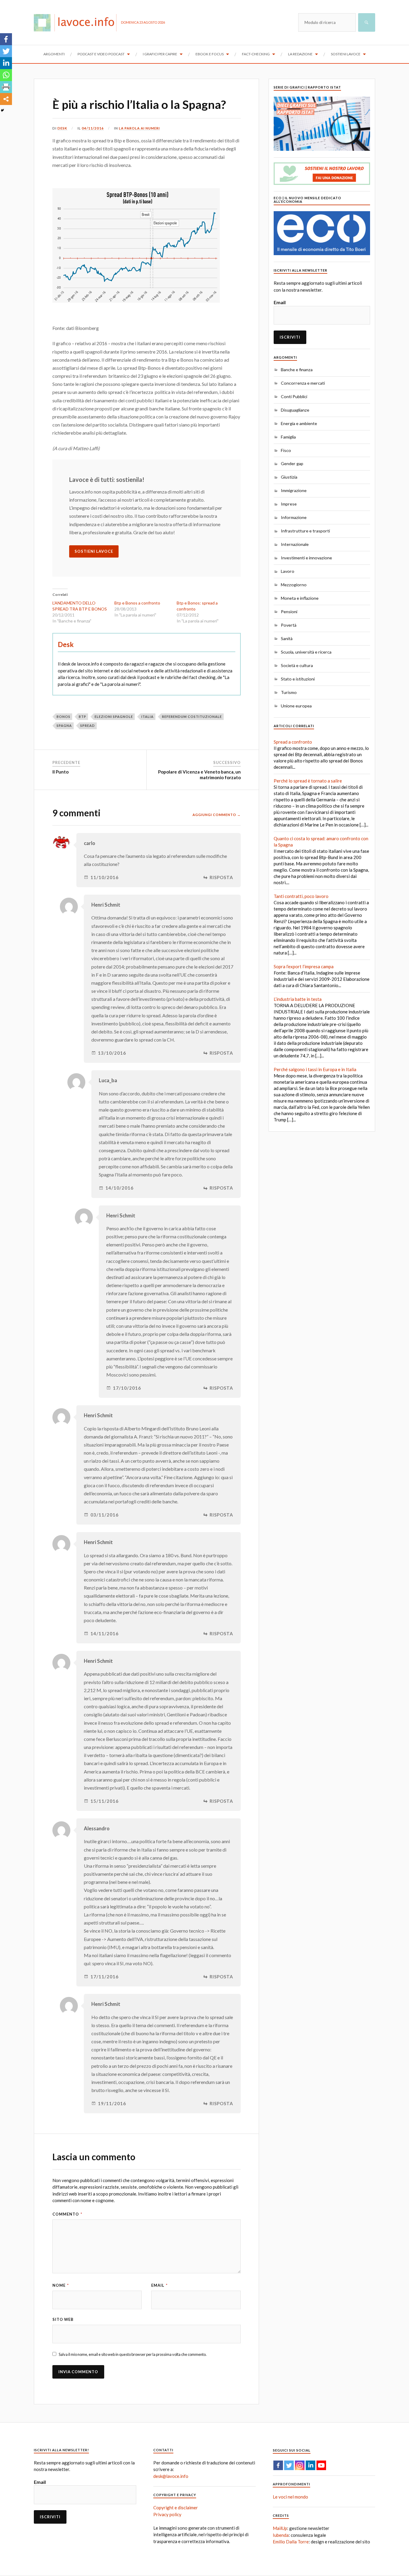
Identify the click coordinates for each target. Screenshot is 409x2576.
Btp (82, 717)
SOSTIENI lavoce (94, 551)
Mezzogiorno (294, 585)
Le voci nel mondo (290, 2497)
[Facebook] (6, 39)
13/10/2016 (112, 1053)
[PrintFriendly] (6, 87)
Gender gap (292, 463)
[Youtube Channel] (321, 2465)
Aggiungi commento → (217, 815)
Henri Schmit (106, 905)
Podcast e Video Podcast (101, 54)
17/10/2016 (127, 1388)
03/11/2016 (104, 1515)
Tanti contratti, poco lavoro (301, 896)
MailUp (280, 2528)
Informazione (294, 517)
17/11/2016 (104, 1977)
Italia (147, 717)
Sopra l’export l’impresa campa (304, 966)
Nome (61, 2285)
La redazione (300, 54)
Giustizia (289, 477)
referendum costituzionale (192, 717)
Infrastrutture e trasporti (305, 531)
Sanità (287, 638)
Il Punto (60, 772)
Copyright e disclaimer (176, 2508)
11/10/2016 (104, 877)
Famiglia (288, 437)
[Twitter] (6, 51)
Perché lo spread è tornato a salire (308, 781)
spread (88, 726)
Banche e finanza (297, 370)
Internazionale (295, 544)
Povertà (289, 625)
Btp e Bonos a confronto (137, 603)
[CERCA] (367, 22)
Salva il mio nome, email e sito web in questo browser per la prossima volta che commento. (133, 2354)
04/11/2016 (93, 128)
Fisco (286, 450)
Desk (62, 128)
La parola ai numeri (139, 128)
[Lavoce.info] (77, 22)
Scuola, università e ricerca (306, 652)
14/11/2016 (104, 1634)
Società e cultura (297, 665)
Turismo (289, 692)
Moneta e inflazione (300, 598)
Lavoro (288, 571)
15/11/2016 (104, 1801)
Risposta (221, 877)
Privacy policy (167, 2514)
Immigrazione (294, 490)
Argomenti (54, 54)
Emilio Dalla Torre (291, 2542)
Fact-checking (256, 54)
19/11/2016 (112, 2104)
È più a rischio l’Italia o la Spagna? (139, 104)
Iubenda (281, 2535)
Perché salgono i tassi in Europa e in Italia (315, 1069)
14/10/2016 (119, 1188)
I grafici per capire (160, 54)
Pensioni (289, 612)
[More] (6, 99)
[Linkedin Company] (310, 2465)
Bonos (63, 717)
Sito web (63, 2319)
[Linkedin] (6, 63)
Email (159, 2285)
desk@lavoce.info (171, 2476)
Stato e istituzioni (298, 679)
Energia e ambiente (299, 423)
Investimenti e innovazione (306, 558)
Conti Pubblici (294, 396)
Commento (67, 2214)
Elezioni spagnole (114, 717)
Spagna (64, 726)
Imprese (289, 504)
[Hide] (2, 110)
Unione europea (296, 706)
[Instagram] (300, 2465)
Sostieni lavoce (346, 54)
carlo (90, 843)
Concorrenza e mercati (303, 383)
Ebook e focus (210, 54)
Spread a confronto (293, 742)
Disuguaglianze (295, 410)
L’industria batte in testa (298, 999)
